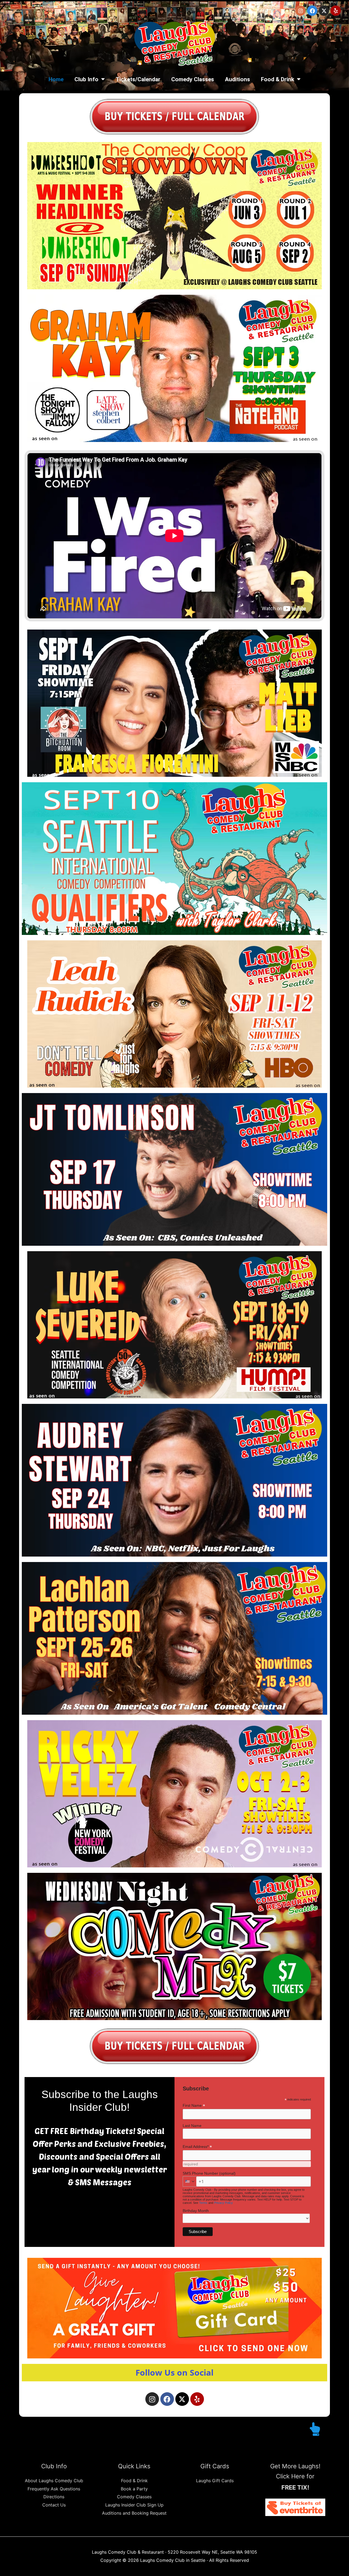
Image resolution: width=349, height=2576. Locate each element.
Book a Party (134, 2489)
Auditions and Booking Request (134, 2513)
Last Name (192, 2126)
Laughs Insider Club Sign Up (134, 2505)
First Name (194, 2106)
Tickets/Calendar (138, 79)
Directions (54, 2497)
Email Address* (197, 2147)
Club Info (86, 79)
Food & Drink (278, 79)
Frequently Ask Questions (54, 2489)
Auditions (237, 79)
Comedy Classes (193, 79)
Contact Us (54, 2505)
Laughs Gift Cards (215, 2481)
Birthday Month (196, 2211)
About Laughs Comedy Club (54, 2481)
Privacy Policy (223, 2203)
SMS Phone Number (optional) (209, 2173)
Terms (203, 2203)
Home (56, 79)
